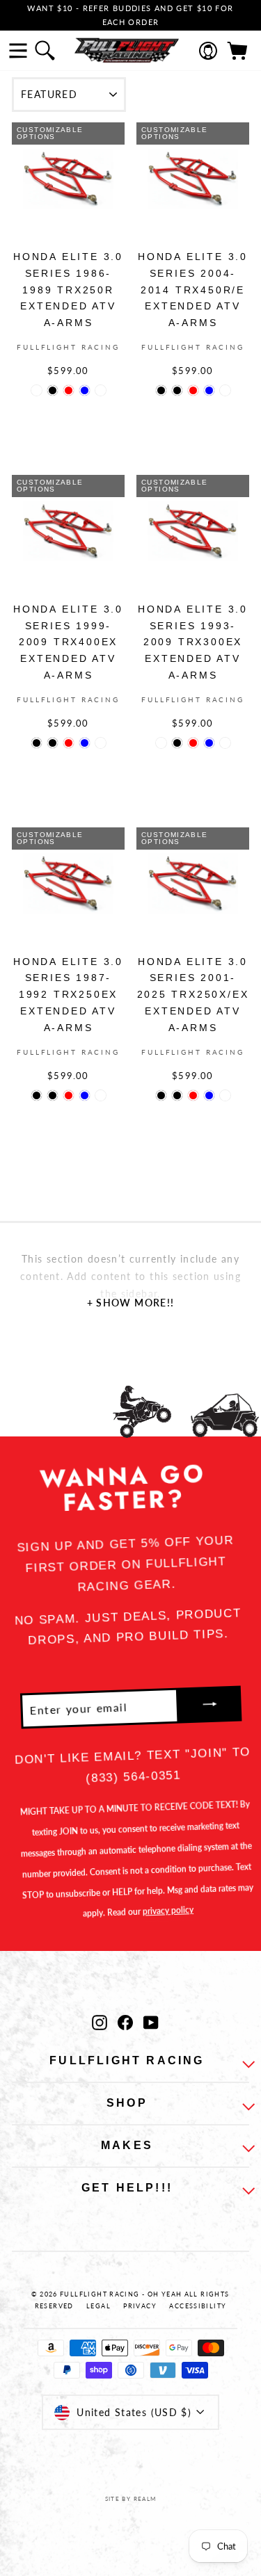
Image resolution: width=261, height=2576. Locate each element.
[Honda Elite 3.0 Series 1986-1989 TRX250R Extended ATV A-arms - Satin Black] (53, 390)
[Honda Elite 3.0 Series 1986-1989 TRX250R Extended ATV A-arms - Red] (69, 390)
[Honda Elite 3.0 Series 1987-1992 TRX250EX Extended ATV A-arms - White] (101, 1095)
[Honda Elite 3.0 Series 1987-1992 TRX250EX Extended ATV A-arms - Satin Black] (53, 1095)
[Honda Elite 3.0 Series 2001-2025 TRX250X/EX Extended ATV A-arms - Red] (193, 1095)
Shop (127, 2103)
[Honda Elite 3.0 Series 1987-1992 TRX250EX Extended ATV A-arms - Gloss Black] (37, 1095)
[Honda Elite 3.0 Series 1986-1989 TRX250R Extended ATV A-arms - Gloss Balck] (37, 390)
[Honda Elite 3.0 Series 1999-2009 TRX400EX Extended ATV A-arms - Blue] (85, 743)
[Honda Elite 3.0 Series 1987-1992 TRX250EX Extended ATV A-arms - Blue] (85, 1095)
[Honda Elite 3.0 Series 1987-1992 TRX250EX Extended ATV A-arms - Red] (69, 1095)
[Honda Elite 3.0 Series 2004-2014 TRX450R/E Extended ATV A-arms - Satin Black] (177, 390)
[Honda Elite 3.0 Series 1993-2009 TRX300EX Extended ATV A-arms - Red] (193, 743)
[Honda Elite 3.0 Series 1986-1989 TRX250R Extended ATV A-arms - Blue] (85, 390)
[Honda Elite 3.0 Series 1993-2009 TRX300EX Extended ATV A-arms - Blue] (209, 743)
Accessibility (198, 2306)
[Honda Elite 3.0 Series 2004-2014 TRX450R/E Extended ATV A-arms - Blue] (209, 390)
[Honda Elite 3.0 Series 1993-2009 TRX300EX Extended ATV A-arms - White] (225, 743)
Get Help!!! (127, 2188)
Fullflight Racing (127, 2060)
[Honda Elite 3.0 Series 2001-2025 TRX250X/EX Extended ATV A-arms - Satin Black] (177, 1095)
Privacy (140, 2306)
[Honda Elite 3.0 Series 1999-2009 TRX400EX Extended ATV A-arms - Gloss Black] (37, 743)
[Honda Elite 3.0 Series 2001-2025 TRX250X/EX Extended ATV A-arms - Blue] (209, 1095)
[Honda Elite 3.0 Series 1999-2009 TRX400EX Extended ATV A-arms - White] (101, 743)
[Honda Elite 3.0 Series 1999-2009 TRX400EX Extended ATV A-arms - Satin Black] (53, 743)
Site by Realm (131, 2499)
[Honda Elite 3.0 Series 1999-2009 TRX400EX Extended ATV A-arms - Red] (69, 743)
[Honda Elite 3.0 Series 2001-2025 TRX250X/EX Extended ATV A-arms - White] (225, 1095)
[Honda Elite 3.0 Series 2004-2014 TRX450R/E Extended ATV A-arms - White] (225, 390)
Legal (98, 2306)
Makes (127, 2145)
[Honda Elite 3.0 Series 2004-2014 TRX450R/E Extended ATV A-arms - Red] (193, 390)
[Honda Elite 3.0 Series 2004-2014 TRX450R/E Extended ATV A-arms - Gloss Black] (161, 390)
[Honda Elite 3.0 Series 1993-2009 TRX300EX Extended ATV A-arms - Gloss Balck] (161, 743)
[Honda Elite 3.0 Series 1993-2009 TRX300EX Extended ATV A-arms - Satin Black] (177, 743)
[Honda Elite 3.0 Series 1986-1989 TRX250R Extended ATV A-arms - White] (101, 390)
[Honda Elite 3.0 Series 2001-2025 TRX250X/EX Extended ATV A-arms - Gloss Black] (161, 1095)
